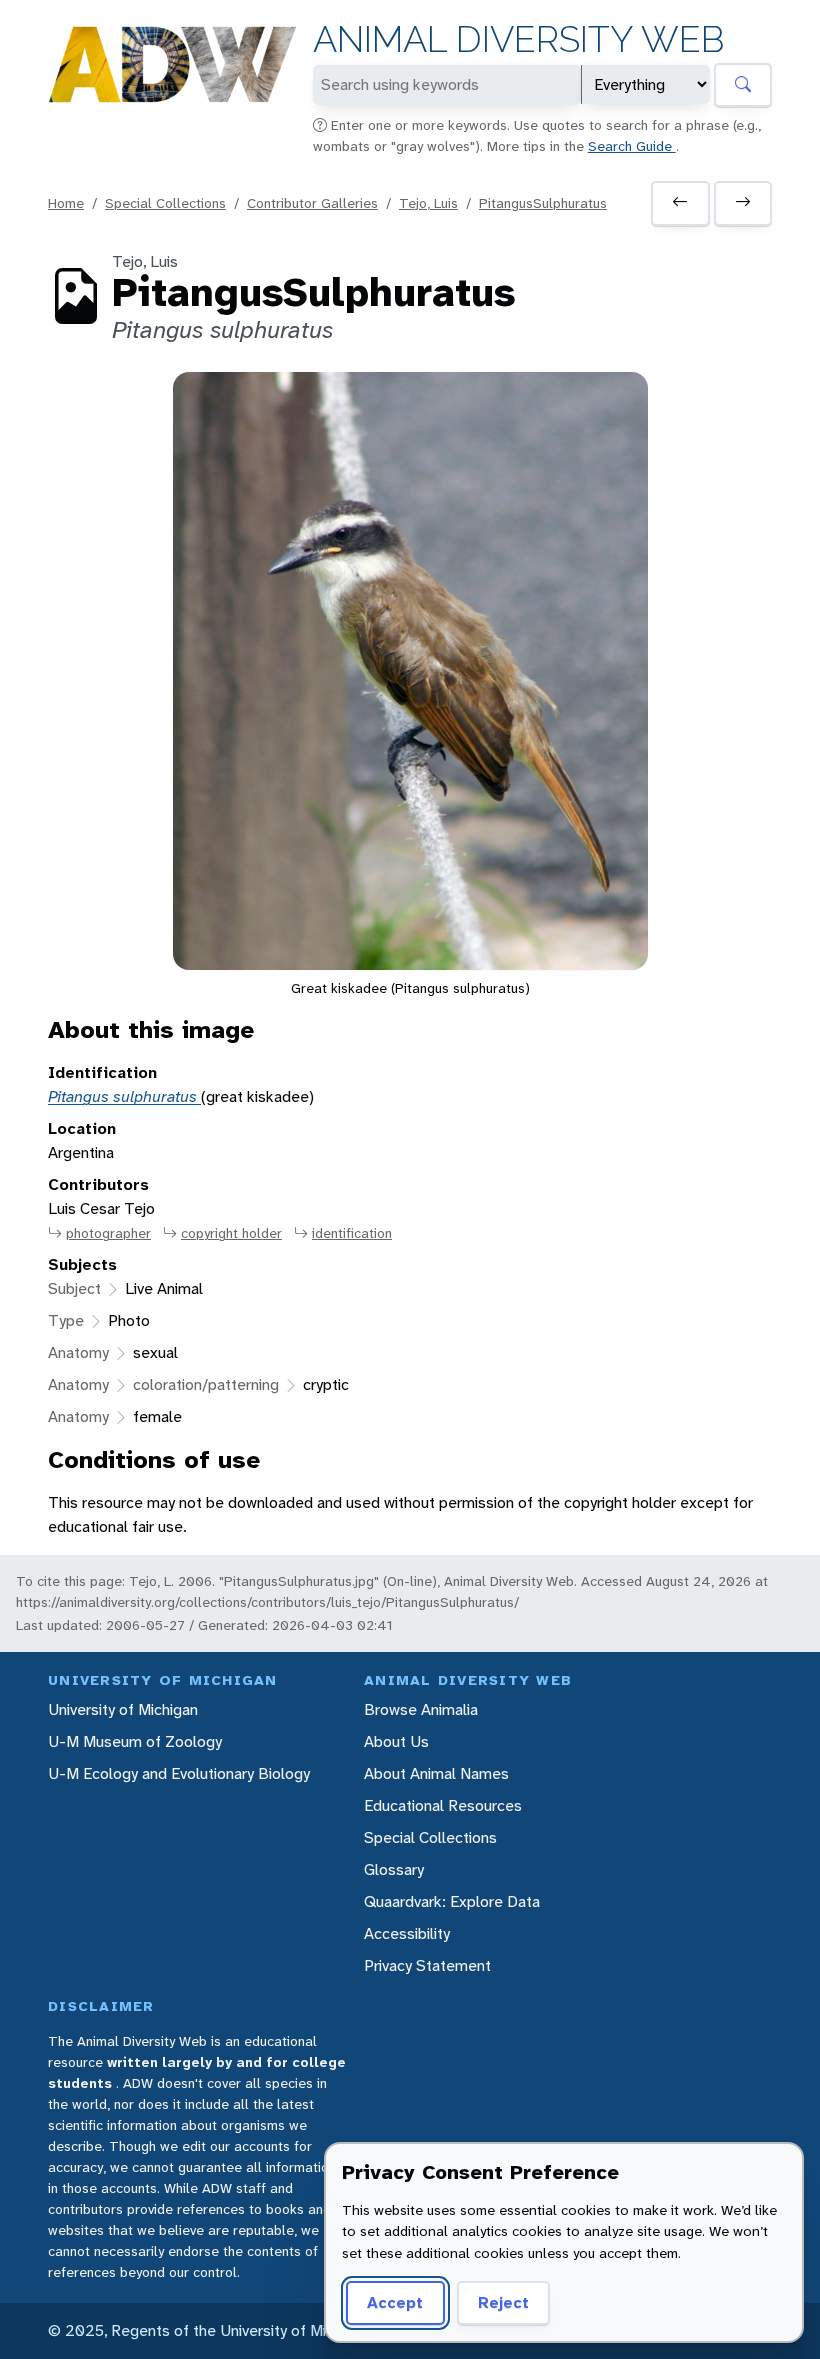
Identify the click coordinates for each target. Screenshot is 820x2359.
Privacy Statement (427, 1965)
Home (66, 203)
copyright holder (231, 1233)
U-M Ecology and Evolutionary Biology (179, 1773)
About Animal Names (436, 1773)
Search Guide (632, 146)
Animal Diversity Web (518, 39)
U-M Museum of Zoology (135, 1741)
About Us (396, 1741)
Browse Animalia (421, 1709)
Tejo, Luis (428, 203)
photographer (108, 1233)
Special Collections (165, 203)
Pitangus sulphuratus (124, 1096)
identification (352, 1233)
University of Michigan (123, 1709)
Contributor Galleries (312, 203)
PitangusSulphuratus (543, 203)
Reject (503, 2302)
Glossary (394, 1869)
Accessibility (407, 1933)
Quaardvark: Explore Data (452, 1901)
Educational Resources (443, 1805)
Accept (395, 2302)
